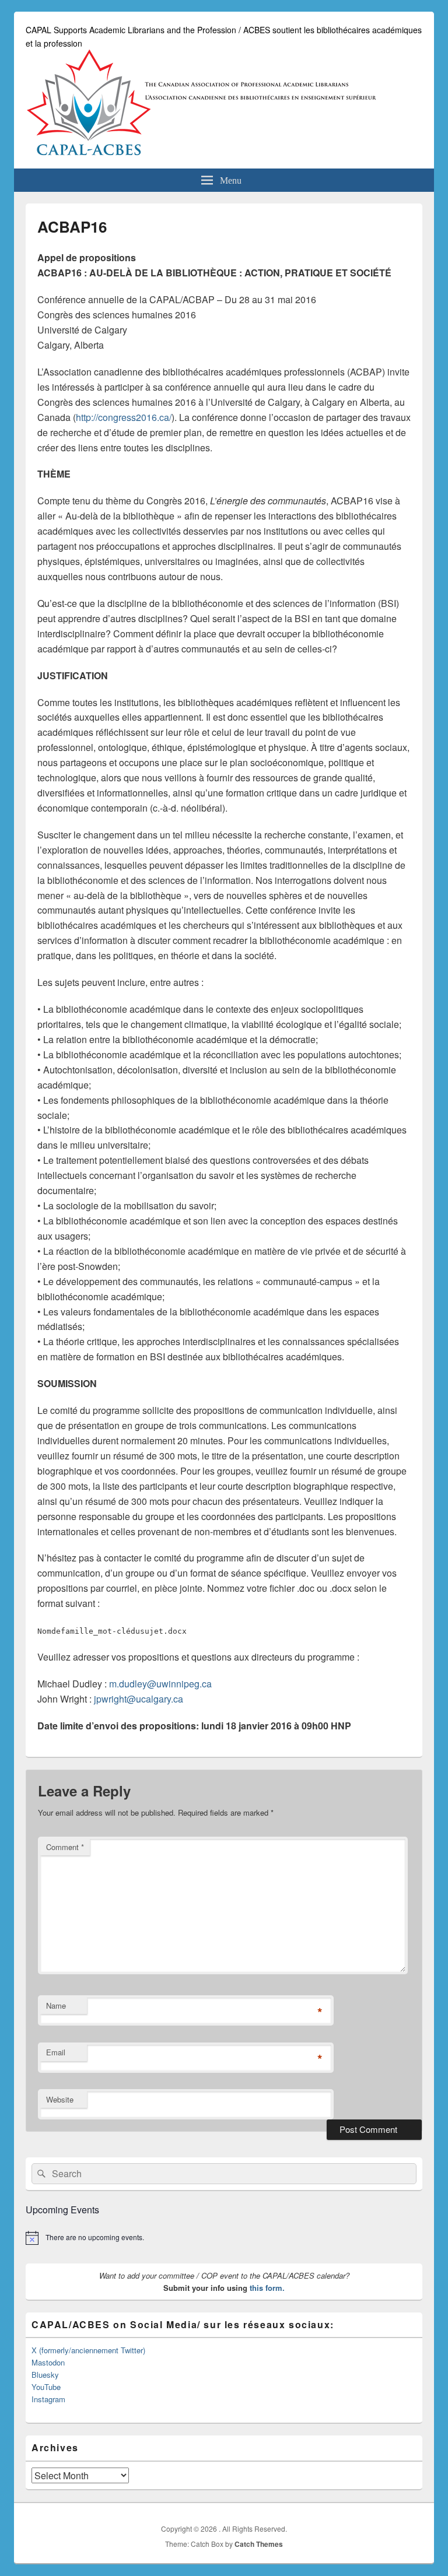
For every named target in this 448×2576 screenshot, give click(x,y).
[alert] (224, 2238)
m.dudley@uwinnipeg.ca (160, 1684)
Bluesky (45, 2375)
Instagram (48, 2399)
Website (60, 2099)
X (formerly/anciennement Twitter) (88, 2350)
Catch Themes (259, 2544)
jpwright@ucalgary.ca (139, 1699)
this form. (267, 2288)
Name (56, 2005)
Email (56, 2052)
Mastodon (48, 2362)
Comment (65, 1847)
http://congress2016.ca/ (124, 417)
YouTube (46, 2387)
